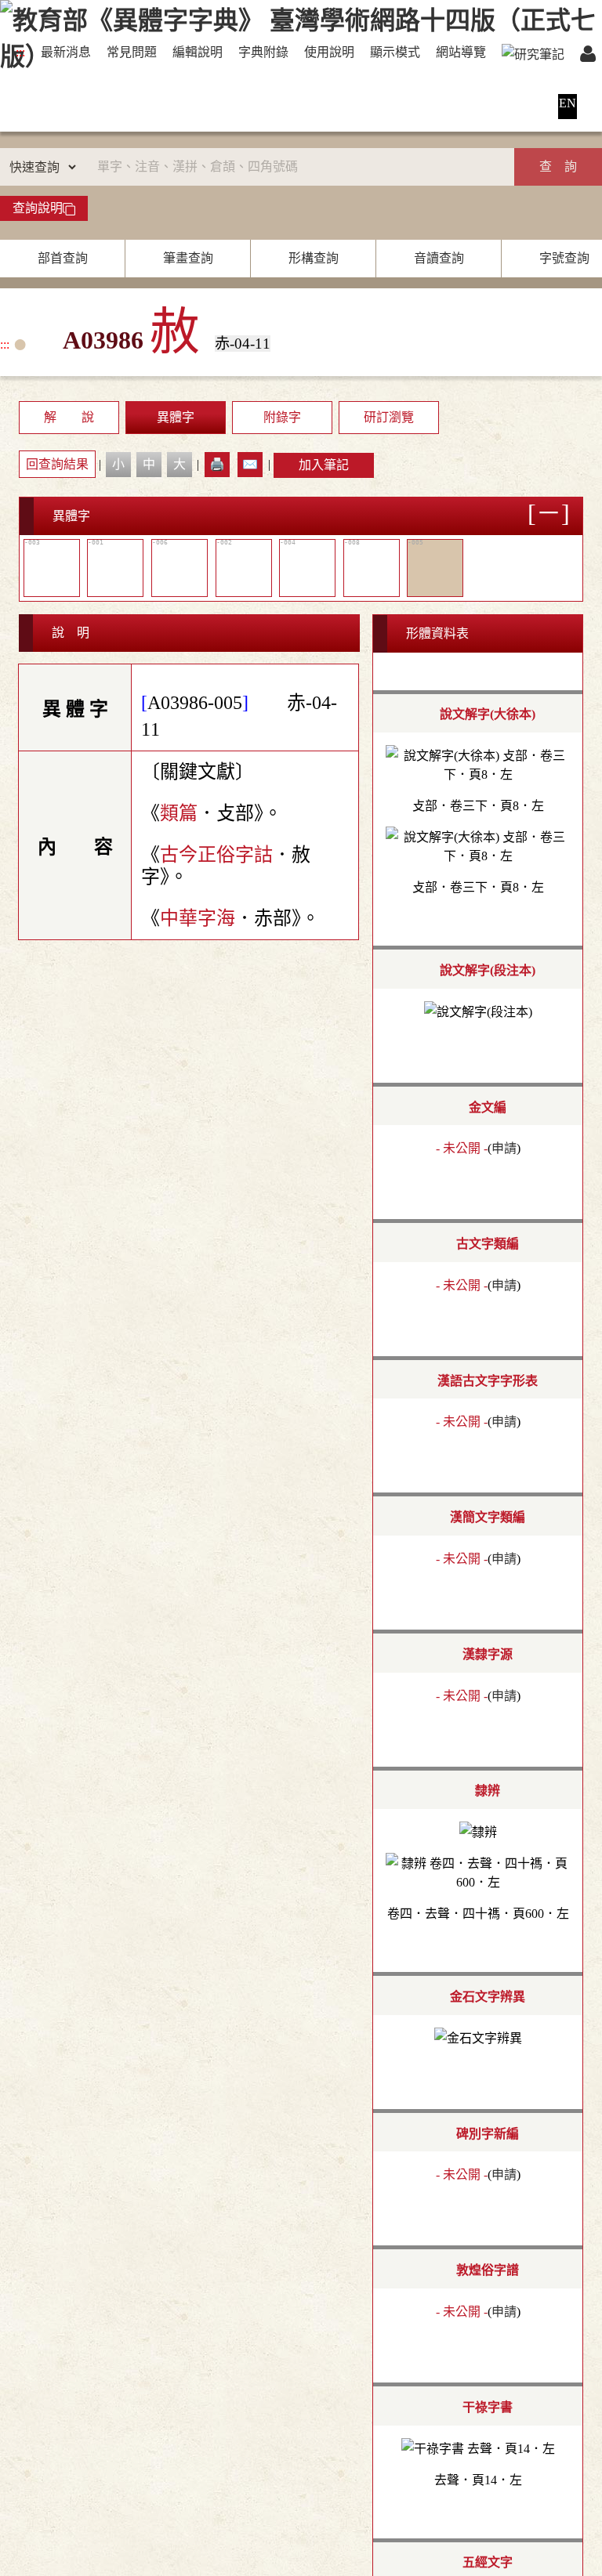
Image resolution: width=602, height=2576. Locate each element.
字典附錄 (263, 52)
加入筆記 (324, 465)
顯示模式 (395, 52)
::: (20, 52)
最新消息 (66, 52)
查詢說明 (38, 208)
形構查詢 (314, 258)
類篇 (179, 813)
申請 (504, 1148)
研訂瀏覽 (389, 417)
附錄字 (282, 417)
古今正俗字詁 (216, 855)
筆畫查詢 (188, 258)
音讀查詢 (439, 258)
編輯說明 (198, 52)
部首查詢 (63, 258)
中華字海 (198, 918)
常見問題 (132, 52)
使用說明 (329, 52)
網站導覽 (461, 52)
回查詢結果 (57, 464)
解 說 (69, 417)
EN (568, 103)
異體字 (176, 417)
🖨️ (217, 464)
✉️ (250, 464)
